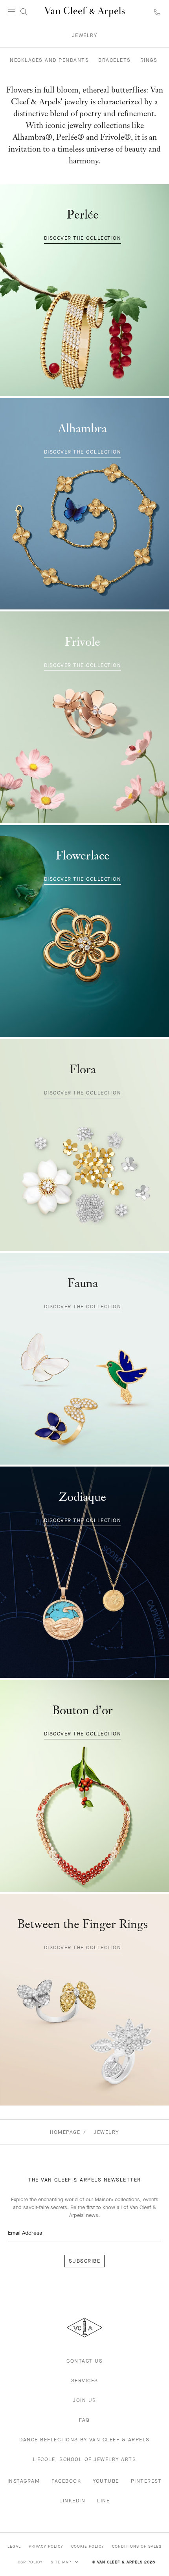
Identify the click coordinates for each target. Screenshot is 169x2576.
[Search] (24, 12)
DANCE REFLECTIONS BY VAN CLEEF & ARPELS (84, 2440)
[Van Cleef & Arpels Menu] (12, 12)
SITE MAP (62, 2562)
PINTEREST (146, 2481)
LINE (103, 2501)
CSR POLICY (30, 2562)
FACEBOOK (66, 2481)
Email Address (25, 2233)
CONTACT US (84, 2361)
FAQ (84, 2420)
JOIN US (84, 2400)
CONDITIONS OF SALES (137, 2546)
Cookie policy (88, 2546)
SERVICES (85, 2381)
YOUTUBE (106, 2481)
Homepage (65, 2132)
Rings (149, 60)
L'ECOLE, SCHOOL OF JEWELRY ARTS (85, 2459)
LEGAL (14, 2546)
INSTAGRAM (24, 2481)
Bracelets (115, 60)
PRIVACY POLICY (46, 2546)
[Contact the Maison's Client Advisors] (157, 12)
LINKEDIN (72, 2501)
